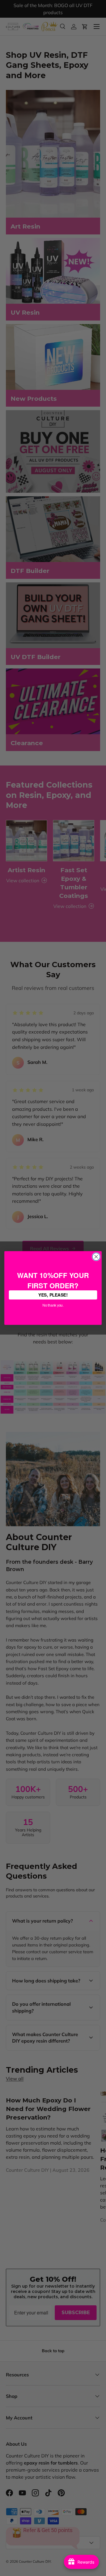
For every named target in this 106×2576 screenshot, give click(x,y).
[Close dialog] (96, 1257)
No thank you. (53, 1305)
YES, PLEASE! (53, 1295)
